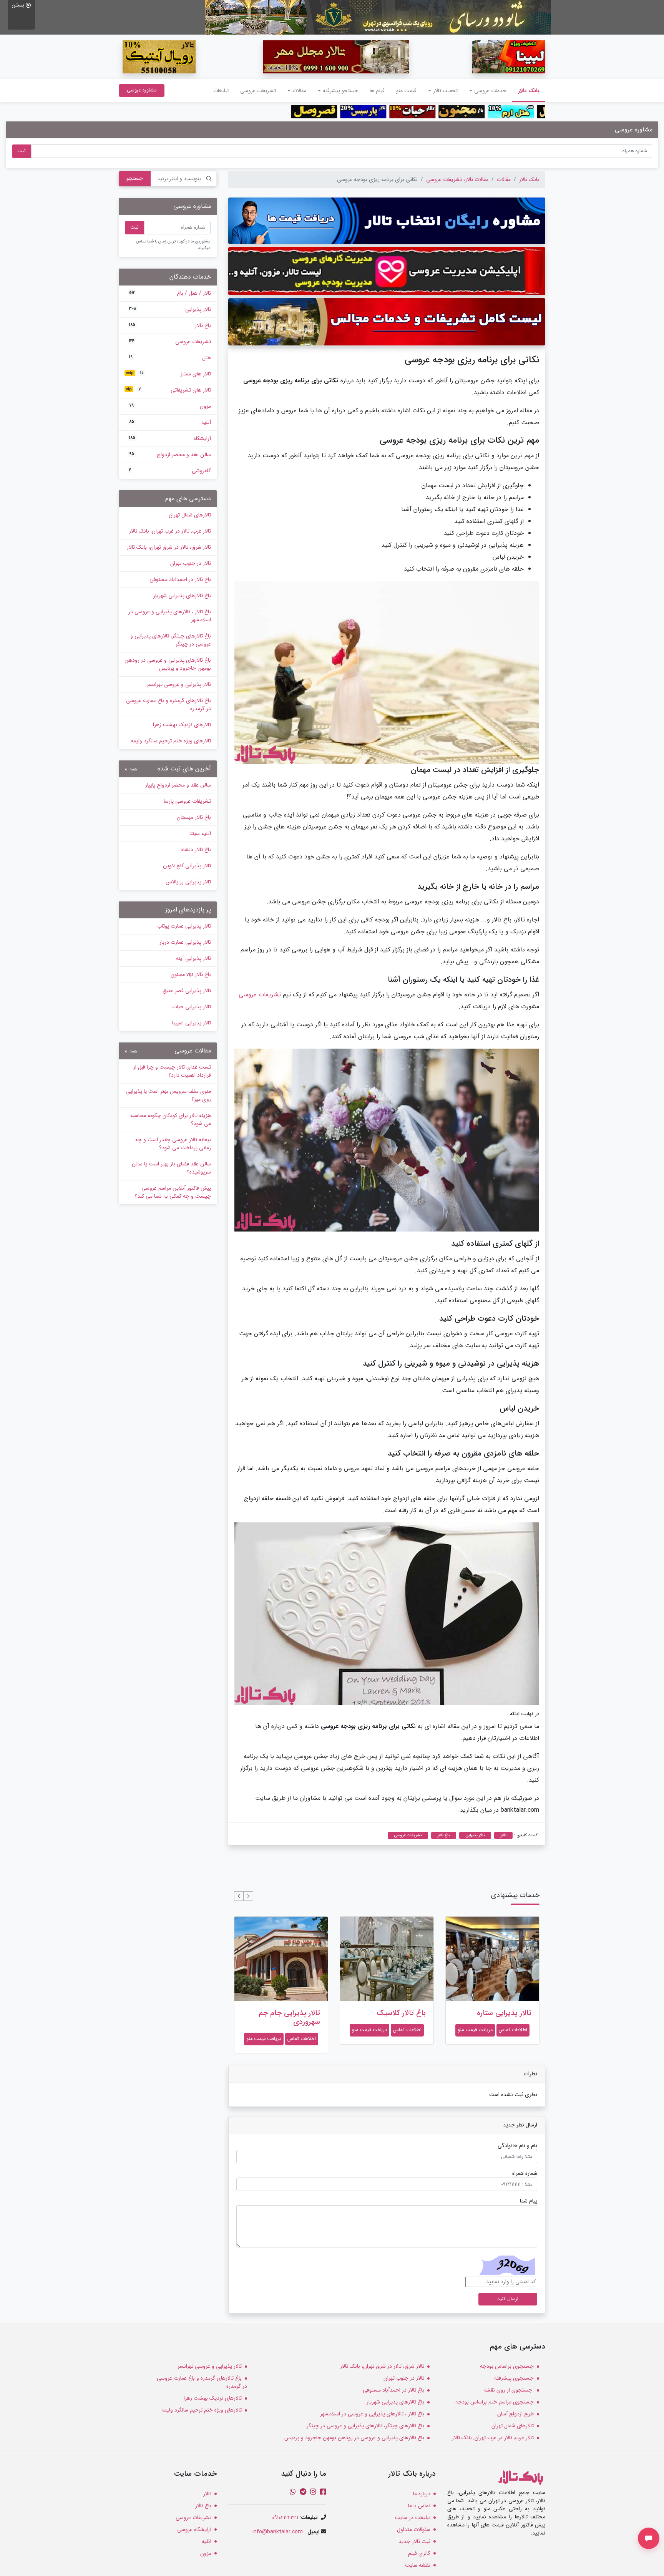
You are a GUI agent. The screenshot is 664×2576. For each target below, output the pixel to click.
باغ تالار (170, 325)
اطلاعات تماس (513, 2030)
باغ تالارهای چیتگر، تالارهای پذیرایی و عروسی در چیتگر (171, 640)
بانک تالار (526, 90)
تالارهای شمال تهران (190, 515)
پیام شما (529, 2201)
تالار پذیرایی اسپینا (192, 1023)
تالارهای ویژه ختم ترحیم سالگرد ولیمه (171, 741)
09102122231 (285, 2518)
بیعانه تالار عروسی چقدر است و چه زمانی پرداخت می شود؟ (173, 1144)
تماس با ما (419, 2506)
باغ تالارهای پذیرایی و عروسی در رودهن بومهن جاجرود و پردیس (168, 664)
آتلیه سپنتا (200, 833)
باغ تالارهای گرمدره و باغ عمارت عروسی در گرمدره (168, 705)
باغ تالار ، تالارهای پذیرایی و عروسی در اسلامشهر (170, 616)
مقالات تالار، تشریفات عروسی (457, 179)
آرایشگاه (170, 438)
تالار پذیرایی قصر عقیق (187, 991)
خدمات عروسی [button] (490, 91)
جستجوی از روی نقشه (509, 2390)
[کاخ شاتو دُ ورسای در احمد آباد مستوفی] (378, 17)
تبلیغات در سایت (413, 2518)
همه (133, 769)
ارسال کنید (508, 2299)
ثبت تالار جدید (414, 2541)
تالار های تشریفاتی (168, 390)
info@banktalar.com (278, 2532)
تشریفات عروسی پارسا (187, 801)
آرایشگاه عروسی (194, 2530)
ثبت (22, 151)
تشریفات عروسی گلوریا (286, 2013)
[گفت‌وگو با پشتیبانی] (649, 2538)
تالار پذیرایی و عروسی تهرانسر (179, 684)
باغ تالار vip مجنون (191, 974)
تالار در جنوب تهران (191, 563)
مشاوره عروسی (142, 90)
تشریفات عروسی (258, 91)
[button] (248, 1896)
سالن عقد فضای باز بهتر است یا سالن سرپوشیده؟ (171, 1168)
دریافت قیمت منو (475, 2030)
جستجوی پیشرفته (514, 2378)
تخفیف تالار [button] (445, 91)
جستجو (135, 178)
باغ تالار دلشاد (196, 850)
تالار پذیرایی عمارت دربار (185, 942)
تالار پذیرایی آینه (193, 958)
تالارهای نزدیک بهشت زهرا (182, 725)
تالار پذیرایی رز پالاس (188, 882)
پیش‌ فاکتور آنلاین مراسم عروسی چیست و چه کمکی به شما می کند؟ (173, 1192)
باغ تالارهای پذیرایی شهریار (182, 596)
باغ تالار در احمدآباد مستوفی (180, 579)
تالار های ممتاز (168, 374)
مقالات (504, 179)
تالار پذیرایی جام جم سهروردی (395, 2017)
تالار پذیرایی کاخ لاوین (187, 866)
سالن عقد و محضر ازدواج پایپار (178, 785)
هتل (170, 358)
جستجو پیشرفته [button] (340, 91)
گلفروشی (170, 471)
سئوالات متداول (414, 2530)
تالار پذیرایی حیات (192, 1007)
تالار (207, 2494)
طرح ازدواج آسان (515, 2414)
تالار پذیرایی (170, 309)
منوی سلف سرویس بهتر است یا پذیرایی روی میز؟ (168, 1095)
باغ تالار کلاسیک (507, 2013)
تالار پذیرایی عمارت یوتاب (184, 926)
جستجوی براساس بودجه (507, 2366)
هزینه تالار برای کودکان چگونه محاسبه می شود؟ (171, 1120)
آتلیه (170, 422)
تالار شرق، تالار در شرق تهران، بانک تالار (169, 547)
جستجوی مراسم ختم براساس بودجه (495, 2402)
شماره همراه (525, 2173)
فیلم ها (377, 91)
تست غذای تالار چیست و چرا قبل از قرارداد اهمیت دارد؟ (172, 1071)
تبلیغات (221, 91)
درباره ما (422, 2494)
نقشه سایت (418, 2565)
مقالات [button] (299, 91)
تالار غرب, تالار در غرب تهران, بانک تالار (170, 531)
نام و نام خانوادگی (517, 2146)
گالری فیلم (419, 2553)
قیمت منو (406, 91)
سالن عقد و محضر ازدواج (170, 455)
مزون (170, 406)
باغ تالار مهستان (194, 817)
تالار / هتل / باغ (170, 293)
